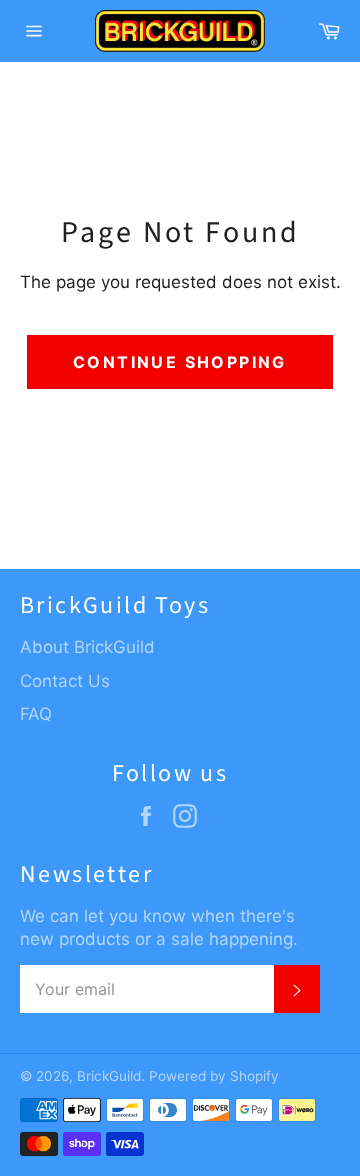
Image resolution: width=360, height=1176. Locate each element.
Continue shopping (180, 362)
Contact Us (65, 681)
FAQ (36, 714)
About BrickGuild (87, 647)
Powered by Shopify (214, 1076)
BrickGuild (109, 1076)
